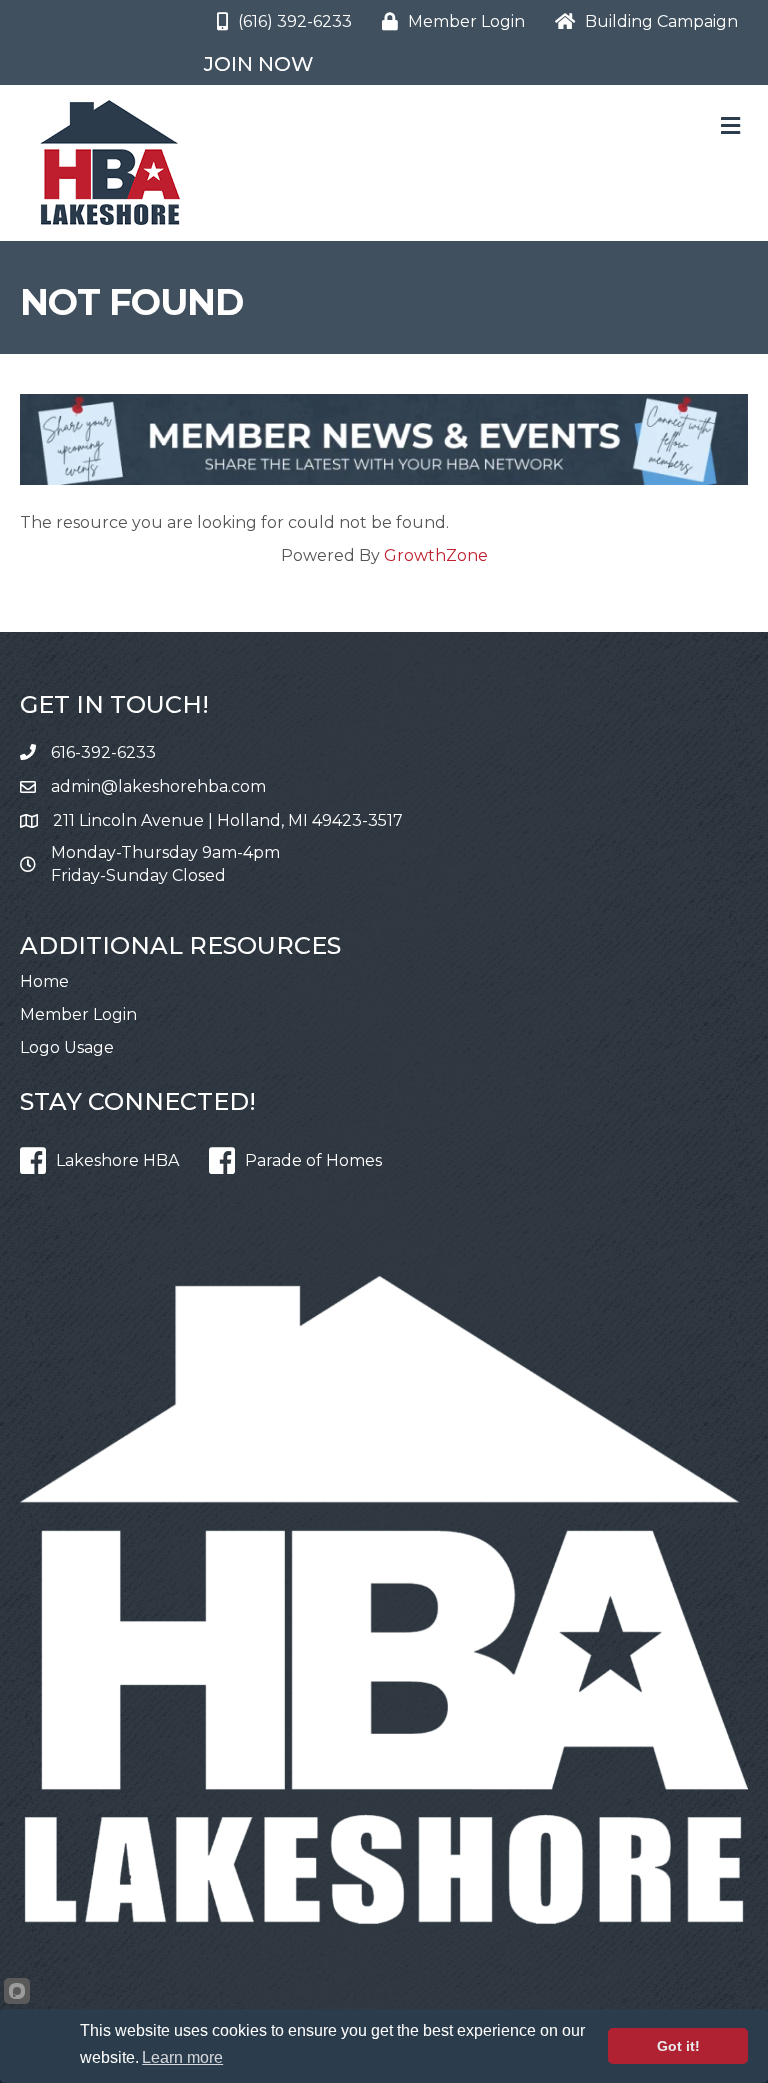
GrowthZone (436, 555)
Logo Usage (67, 1047)
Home (44, 981)
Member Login (78, 1014)
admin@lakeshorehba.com (158, 786)
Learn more (182, 2057)
